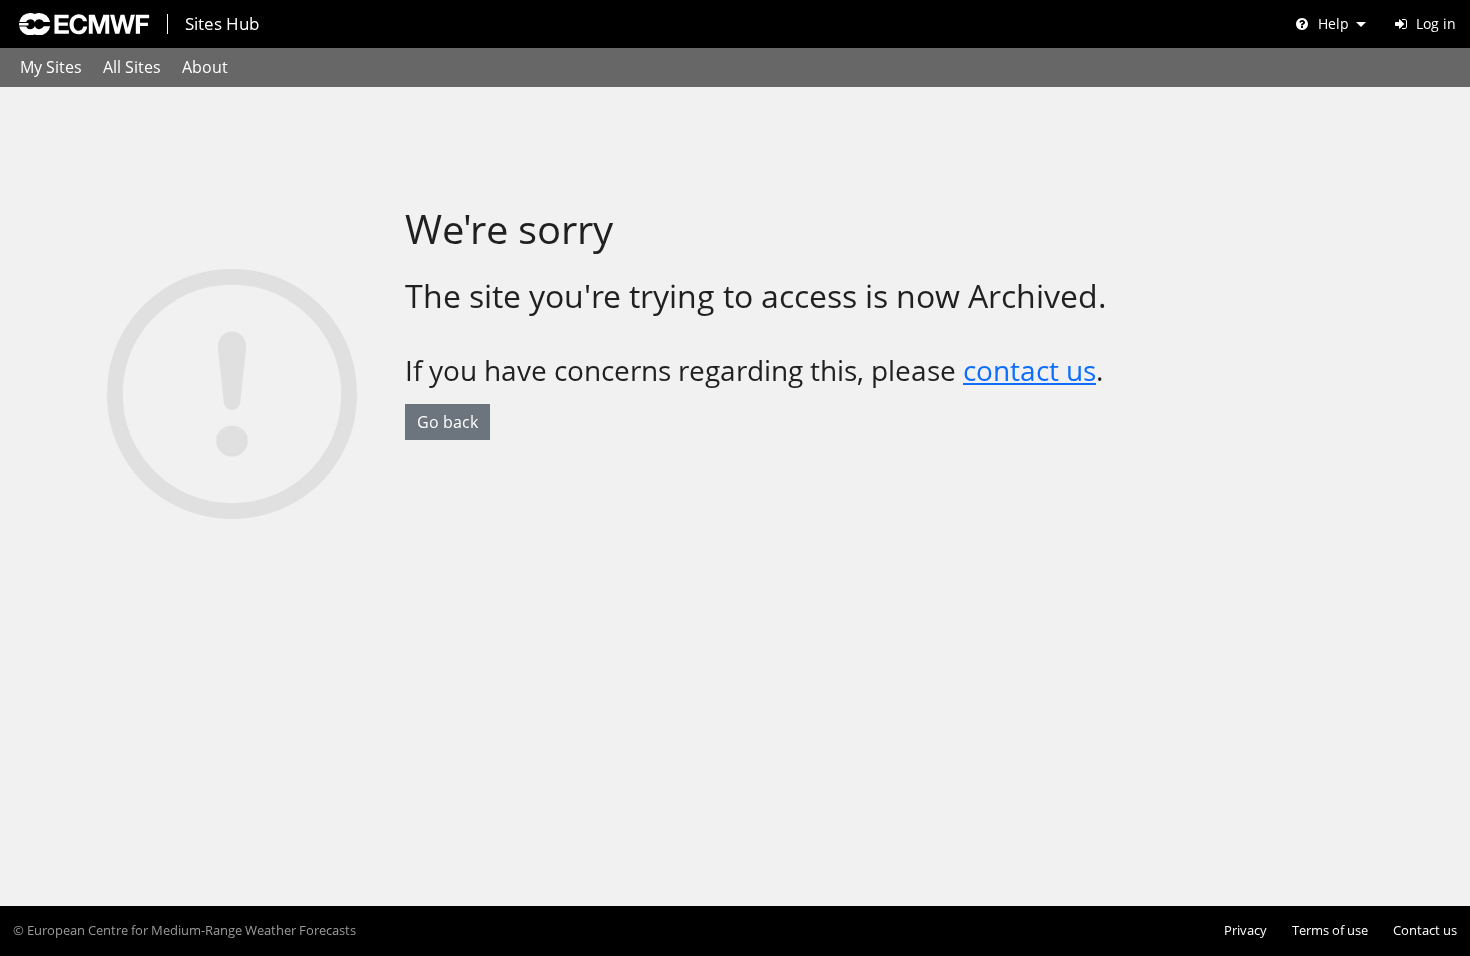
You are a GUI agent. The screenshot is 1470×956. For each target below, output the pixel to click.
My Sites (51, 67)
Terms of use (1330, 930)
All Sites (132, 67)
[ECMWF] (84, 24)
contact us (1029, 370)
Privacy (1245, 930)
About (205, 67)
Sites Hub (222, 24)
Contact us (1425, 930)
